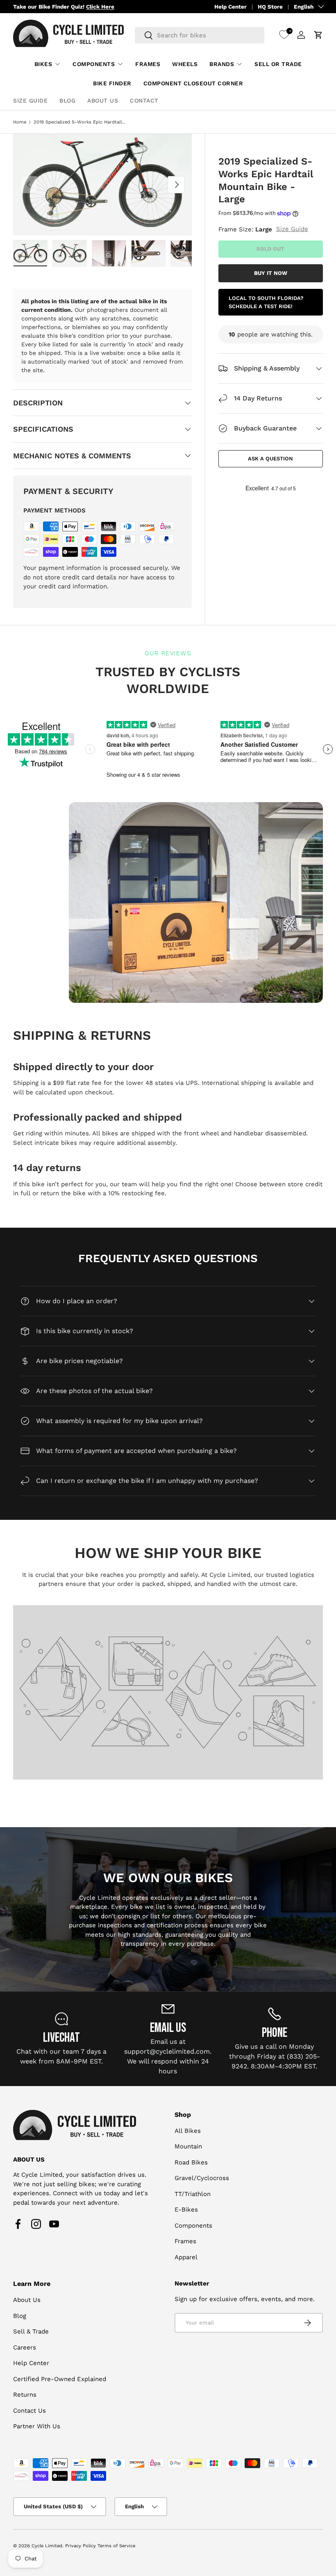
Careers (25, 2347)
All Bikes (188, 2131)
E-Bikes (186, 2210)
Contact (144, 101)
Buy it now (271, 273)
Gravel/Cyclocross (202, 2178)
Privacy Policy (81, 2546)
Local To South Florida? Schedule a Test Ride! (266, 302)
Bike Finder (112, 83)
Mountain (188, 2146)
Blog (67, 101)
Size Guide (30, 101)
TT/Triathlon (193, 2194)
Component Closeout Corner (193, 83)
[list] (102, 184)
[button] (318, 35)
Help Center (230, 7)
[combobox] (200, 35)
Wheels (185, 64)
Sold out (270, 249)
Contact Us (30, 2411)
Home (20, 122)
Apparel (186, 2257)
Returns (25, 2395)
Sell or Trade (278, 64)
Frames (148, 64)
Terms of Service (116, 2546)
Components (193, 2226)
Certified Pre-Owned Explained (60, 2379)
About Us (103, 101)
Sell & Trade (31, 2331)
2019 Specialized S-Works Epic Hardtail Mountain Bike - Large (80, 122)
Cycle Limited (47, 2546)
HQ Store (270, 7)
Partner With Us (37, 2426)
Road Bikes (191, 2162)
